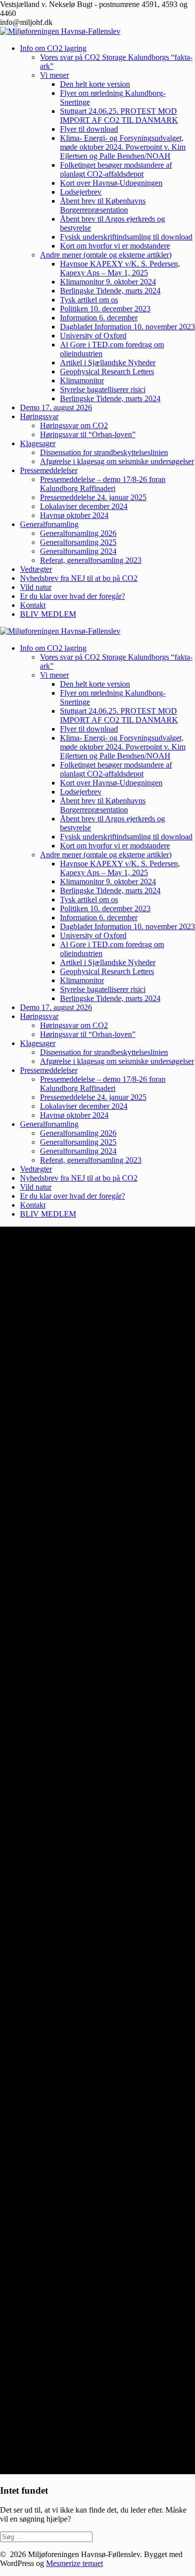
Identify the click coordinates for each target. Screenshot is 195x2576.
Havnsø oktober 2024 (74, 515)
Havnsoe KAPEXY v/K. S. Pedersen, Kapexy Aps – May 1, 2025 (120, 268)
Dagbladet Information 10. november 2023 (127, 327)
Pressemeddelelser (49, 470)
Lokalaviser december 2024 (84, 506)
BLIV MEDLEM (48, 614)
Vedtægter (36, 569)
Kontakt (33, 605)
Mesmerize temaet (74, 2563)
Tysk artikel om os (89, 300)
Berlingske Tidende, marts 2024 (110, 291)
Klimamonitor (82, 381)
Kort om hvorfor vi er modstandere (115, 246)
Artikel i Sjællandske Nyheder (108, 363)
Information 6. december (99, 318)
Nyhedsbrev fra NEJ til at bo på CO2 (79, 578)
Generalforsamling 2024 (78, 551)
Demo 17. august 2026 (56, 407)
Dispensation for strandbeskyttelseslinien (104, 452)
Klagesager (38, 443)
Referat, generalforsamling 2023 (91, 560)
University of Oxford (93, 336)
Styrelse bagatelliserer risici (103, 389)
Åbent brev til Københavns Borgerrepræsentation (103, 205)
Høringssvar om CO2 (74, 425)
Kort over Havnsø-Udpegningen (111, 183)
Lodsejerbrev (81, 192)
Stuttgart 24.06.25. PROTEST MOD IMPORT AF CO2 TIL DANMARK (119, 116)
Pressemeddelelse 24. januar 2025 (93, 497)
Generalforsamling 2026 (78, 533)
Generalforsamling (49, 524)
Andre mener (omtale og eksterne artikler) (106, 255)
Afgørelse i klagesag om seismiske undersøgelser (117, 461)
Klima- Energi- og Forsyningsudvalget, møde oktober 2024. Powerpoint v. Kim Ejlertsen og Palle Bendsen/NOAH (123, 147)
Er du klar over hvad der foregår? (72, 596)
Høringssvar (39, 416)
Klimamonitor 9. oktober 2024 (108, 282)
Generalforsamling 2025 (78, 542)
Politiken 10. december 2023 (105, 309)
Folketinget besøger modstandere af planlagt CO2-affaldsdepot (116, 169)
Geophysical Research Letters (107, 372)
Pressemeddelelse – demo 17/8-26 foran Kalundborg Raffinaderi (103, 484)
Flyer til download (89, 129)
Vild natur (36, 587)
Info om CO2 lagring (53, 48)
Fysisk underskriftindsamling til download (126, 237)
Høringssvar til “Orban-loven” (88, 434)
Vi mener (54, 75)
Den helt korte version (95, 84)
